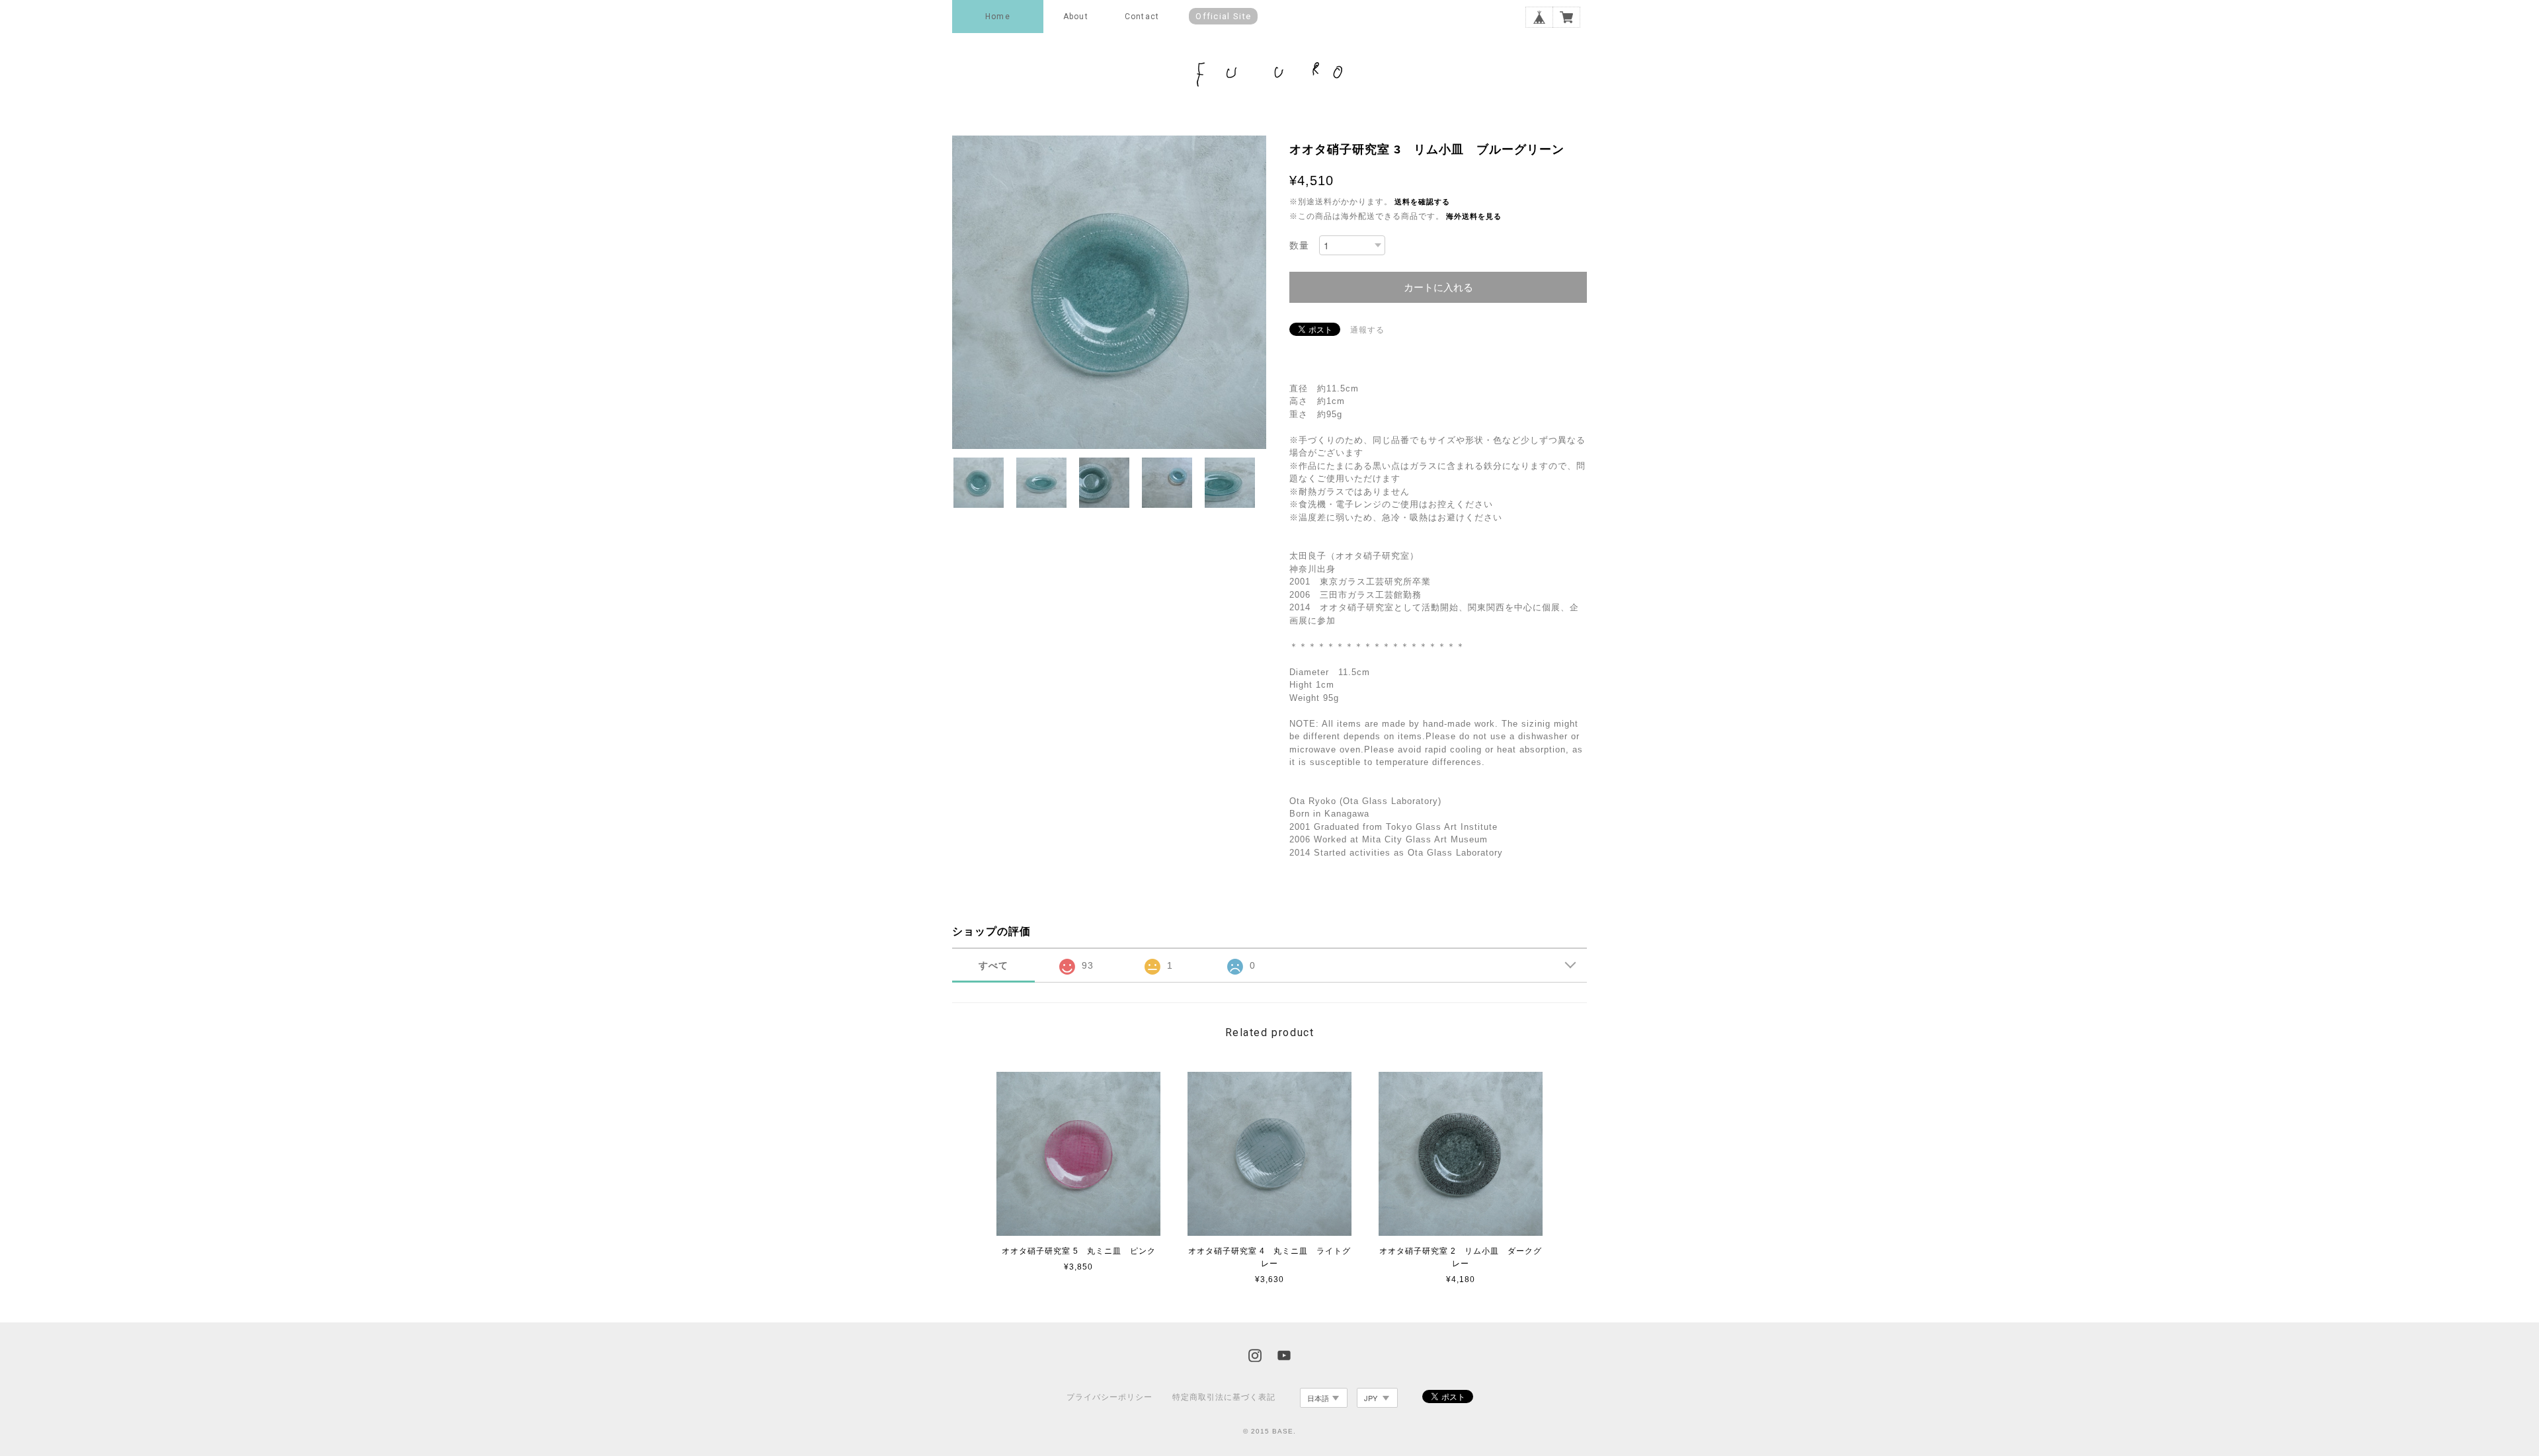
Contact (1142, 17)
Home (998, 17)
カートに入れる (1438, 287)
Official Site (1223, 16)
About (1076, 17)
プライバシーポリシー (1109, 1397)
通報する (1367, 330)
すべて (993, 965)
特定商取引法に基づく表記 (1224, 1397)
